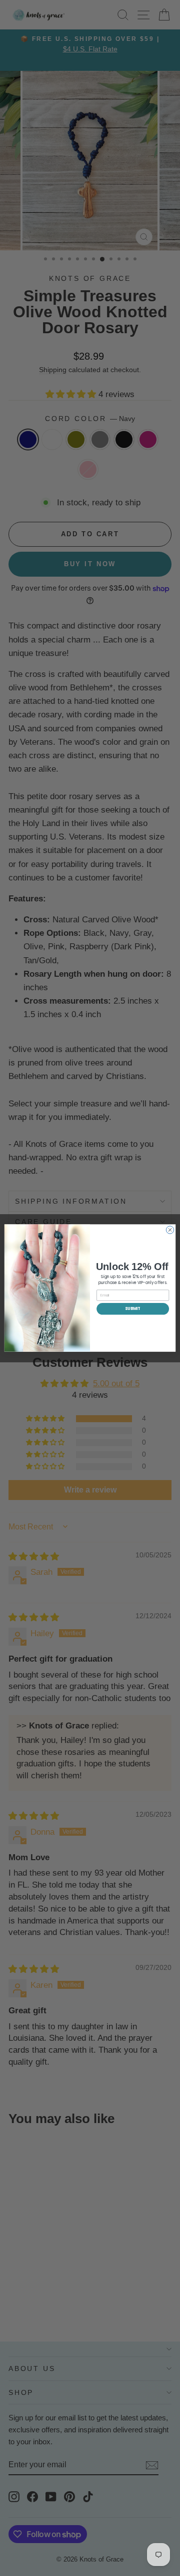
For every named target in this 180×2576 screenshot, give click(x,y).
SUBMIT (132, 1309)
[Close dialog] (170, 1230)
